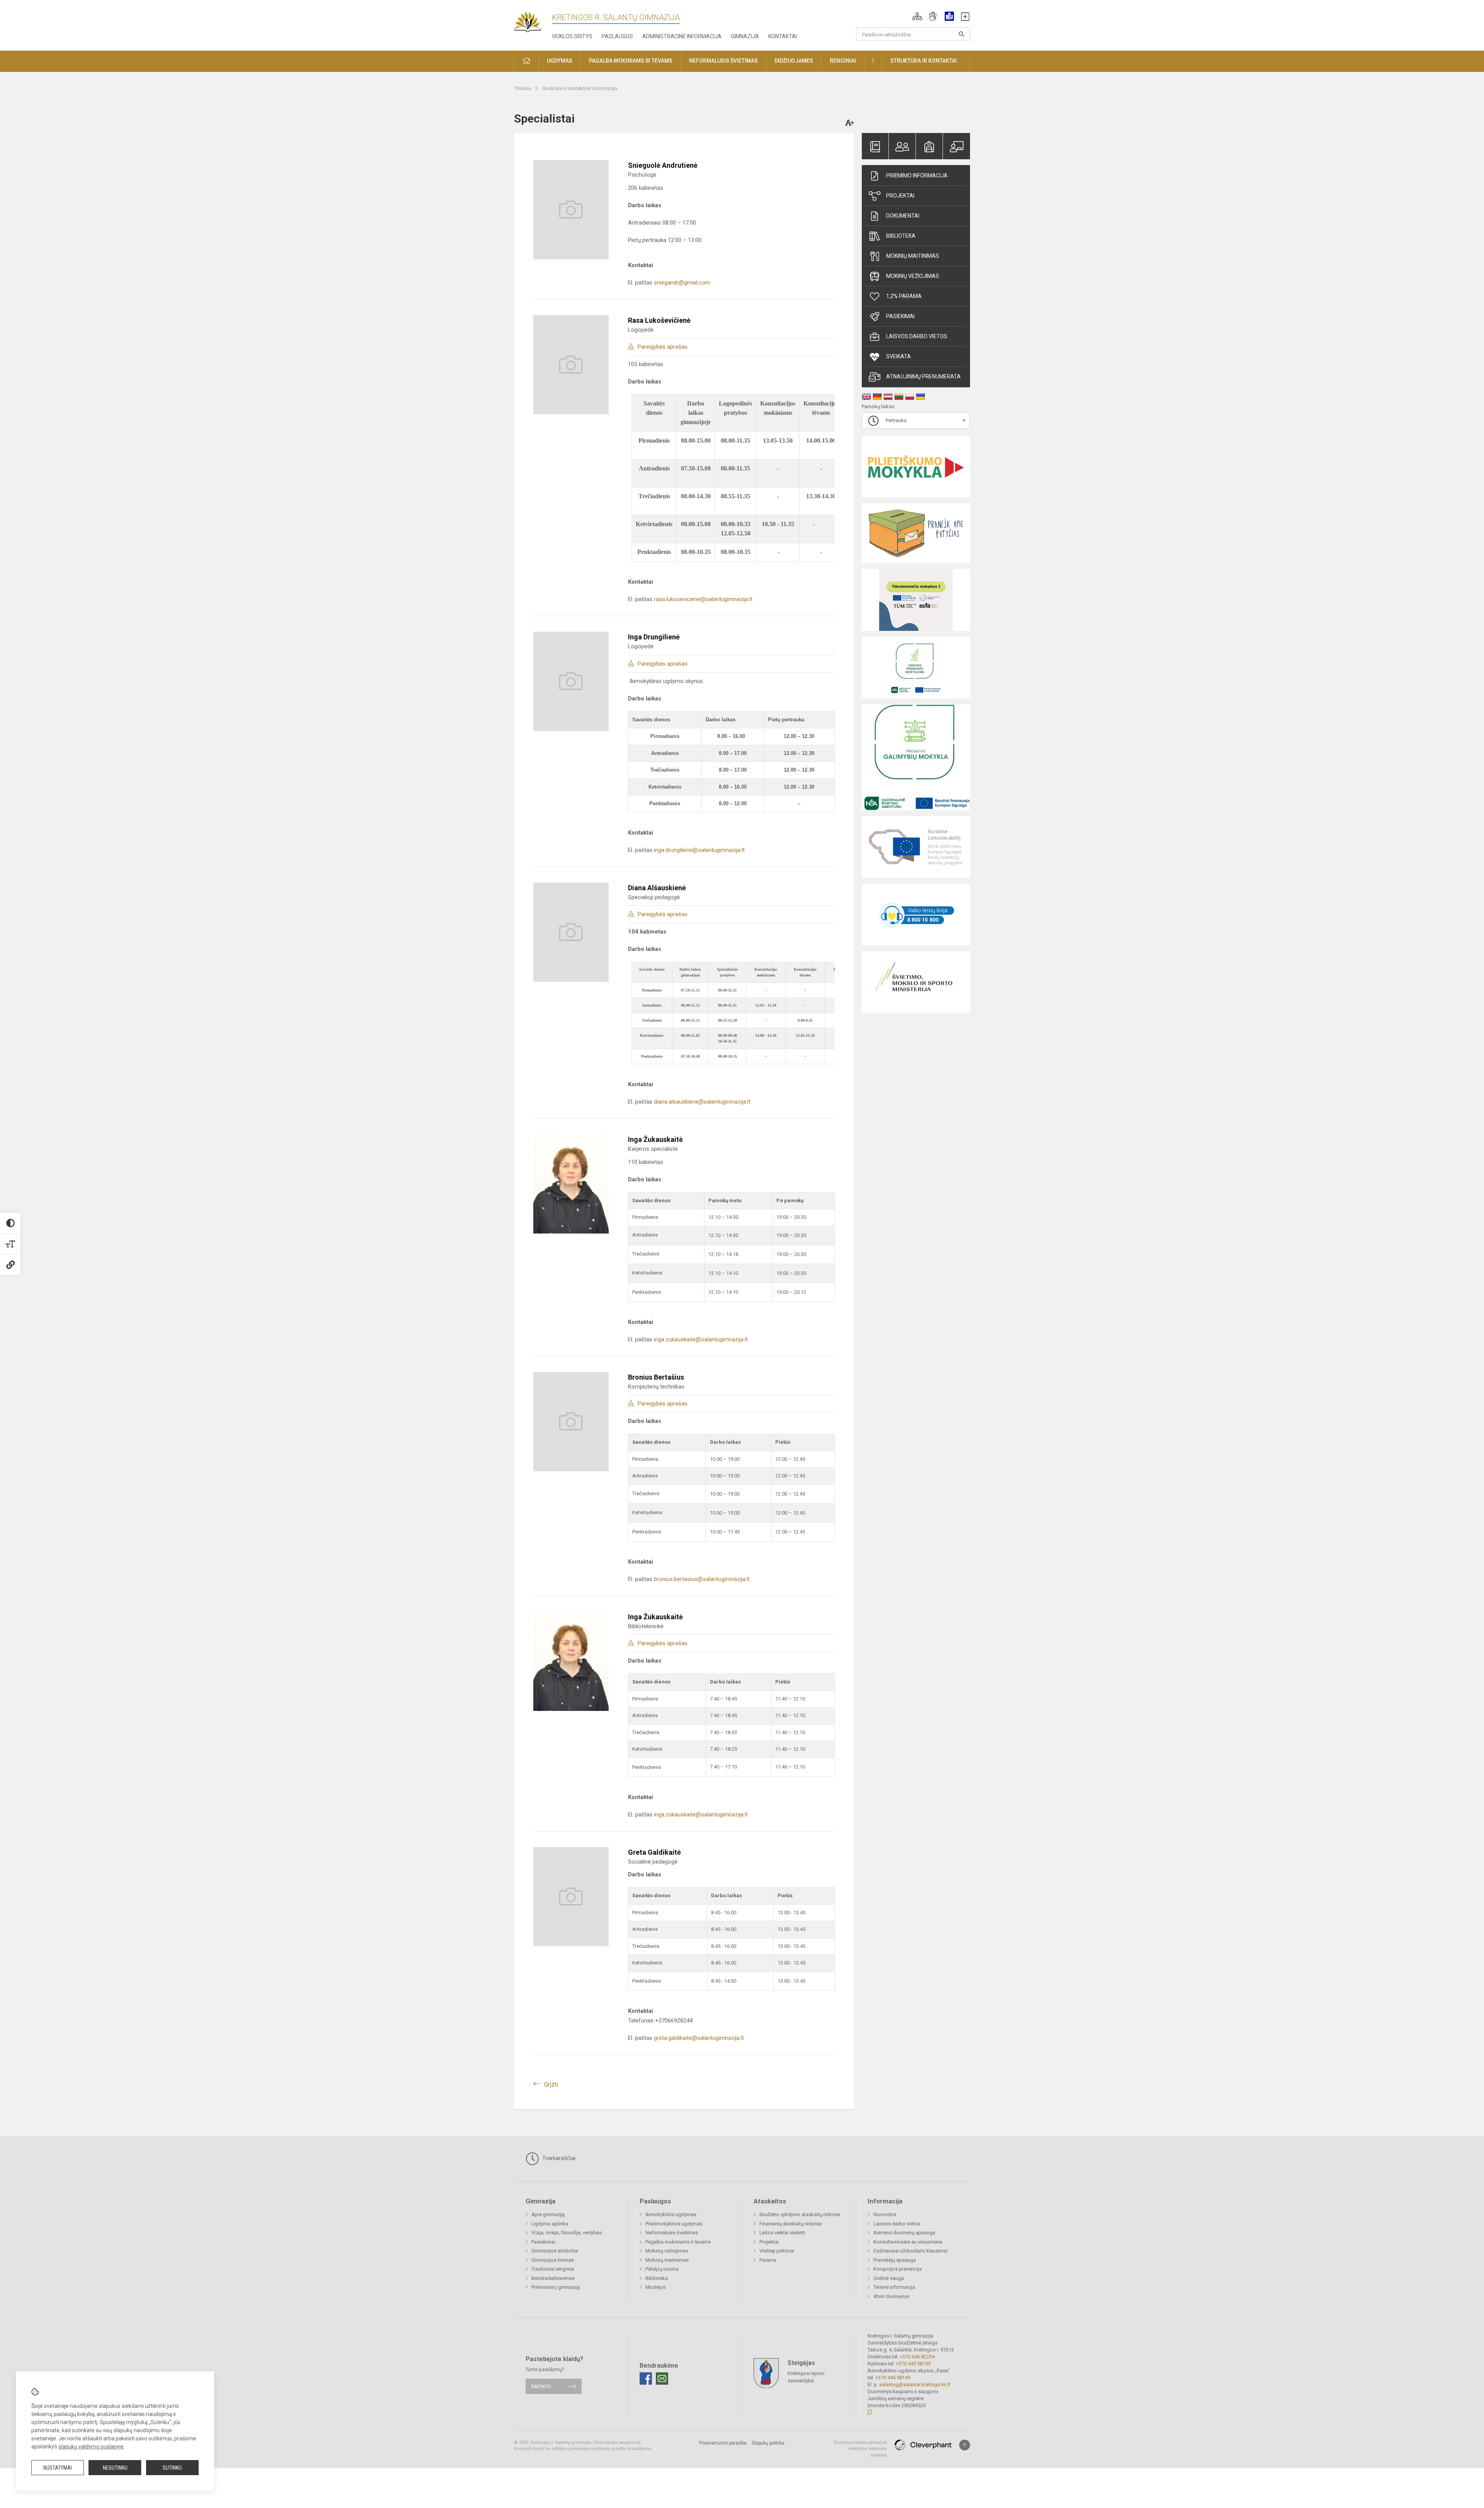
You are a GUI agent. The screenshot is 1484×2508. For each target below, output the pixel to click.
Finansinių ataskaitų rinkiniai (791, 2224)
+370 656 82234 (917, 2357)
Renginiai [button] (843, 61)
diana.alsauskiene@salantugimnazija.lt (702, 1102)
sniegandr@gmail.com (682, 283)
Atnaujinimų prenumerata (923, 377)
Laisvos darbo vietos (917, 336)
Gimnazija (745, 36)
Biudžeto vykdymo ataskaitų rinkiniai (800, 2214)
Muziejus (655, 2287)
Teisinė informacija (894, 2287)
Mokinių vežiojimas (913, 276)
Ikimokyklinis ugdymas (671, 2214)
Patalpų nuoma (662, 2269)
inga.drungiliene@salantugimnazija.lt (699, 850)
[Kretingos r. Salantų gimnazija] (533, 20)
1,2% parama (904, 296)
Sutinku (172, 2468)
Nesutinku (115, 2468)
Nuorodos (885, 2214)
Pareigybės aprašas (663, 347)
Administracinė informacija (682, 36)
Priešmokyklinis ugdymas (674, 2224)
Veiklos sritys (572, 36)
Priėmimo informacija (917, 175)
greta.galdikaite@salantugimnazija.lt (699, 2038)
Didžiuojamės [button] (794, 61)
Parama (768, 2260)
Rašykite (541, 2386)
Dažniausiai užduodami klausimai (910, 2251)
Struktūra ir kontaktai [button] (924, 61)
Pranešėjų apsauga (895, 2260)
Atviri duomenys (891, 2296)
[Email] (662, 2379)
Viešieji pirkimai (777, 2251)
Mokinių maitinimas (913, 256)
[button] (917, 16)
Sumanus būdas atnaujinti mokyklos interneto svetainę (860, 2449)
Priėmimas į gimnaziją (556, 2287)
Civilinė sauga (889, 2278)
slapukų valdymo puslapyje (91, 2447)
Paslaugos (617, 36)
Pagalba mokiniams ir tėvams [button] (631, 61)
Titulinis (523, 88)
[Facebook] (646, 2379)
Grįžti (551, 2085)
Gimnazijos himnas (553, 2260)
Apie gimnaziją (548, 2214)
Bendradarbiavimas (553, 2278)
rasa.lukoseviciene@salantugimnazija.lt (703, 599)
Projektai (900, 196)
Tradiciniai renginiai (553, 2269)
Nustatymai (58, 2468)
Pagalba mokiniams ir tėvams (678, 2242)
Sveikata (899, 356)
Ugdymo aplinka (550, 2224)
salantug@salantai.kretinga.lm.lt (915, 2384)
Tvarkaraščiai (558, 2158)
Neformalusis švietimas (672, 2233)
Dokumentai (903, 216)
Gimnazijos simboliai (555, 2251)
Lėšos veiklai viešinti (782, 2233)
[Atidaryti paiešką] (962, 34)
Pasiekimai (900, 316)
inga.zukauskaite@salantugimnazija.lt (701, 1339)
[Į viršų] (965, 2445)
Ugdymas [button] (560, 61)
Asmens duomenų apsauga (904, 2233)
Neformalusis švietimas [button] (723, 61)
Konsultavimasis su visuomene (908, 2242)
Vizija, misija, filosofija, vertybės (567, 2233)
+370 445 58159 (913, 2364)
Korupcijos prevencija (898, 2269)
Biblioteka (901, 236)
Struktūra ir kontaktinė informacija (580, 88)
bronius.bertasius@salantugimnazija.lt (702, 1579)
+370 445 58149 (893, 2378)
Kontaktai (783, 36)
